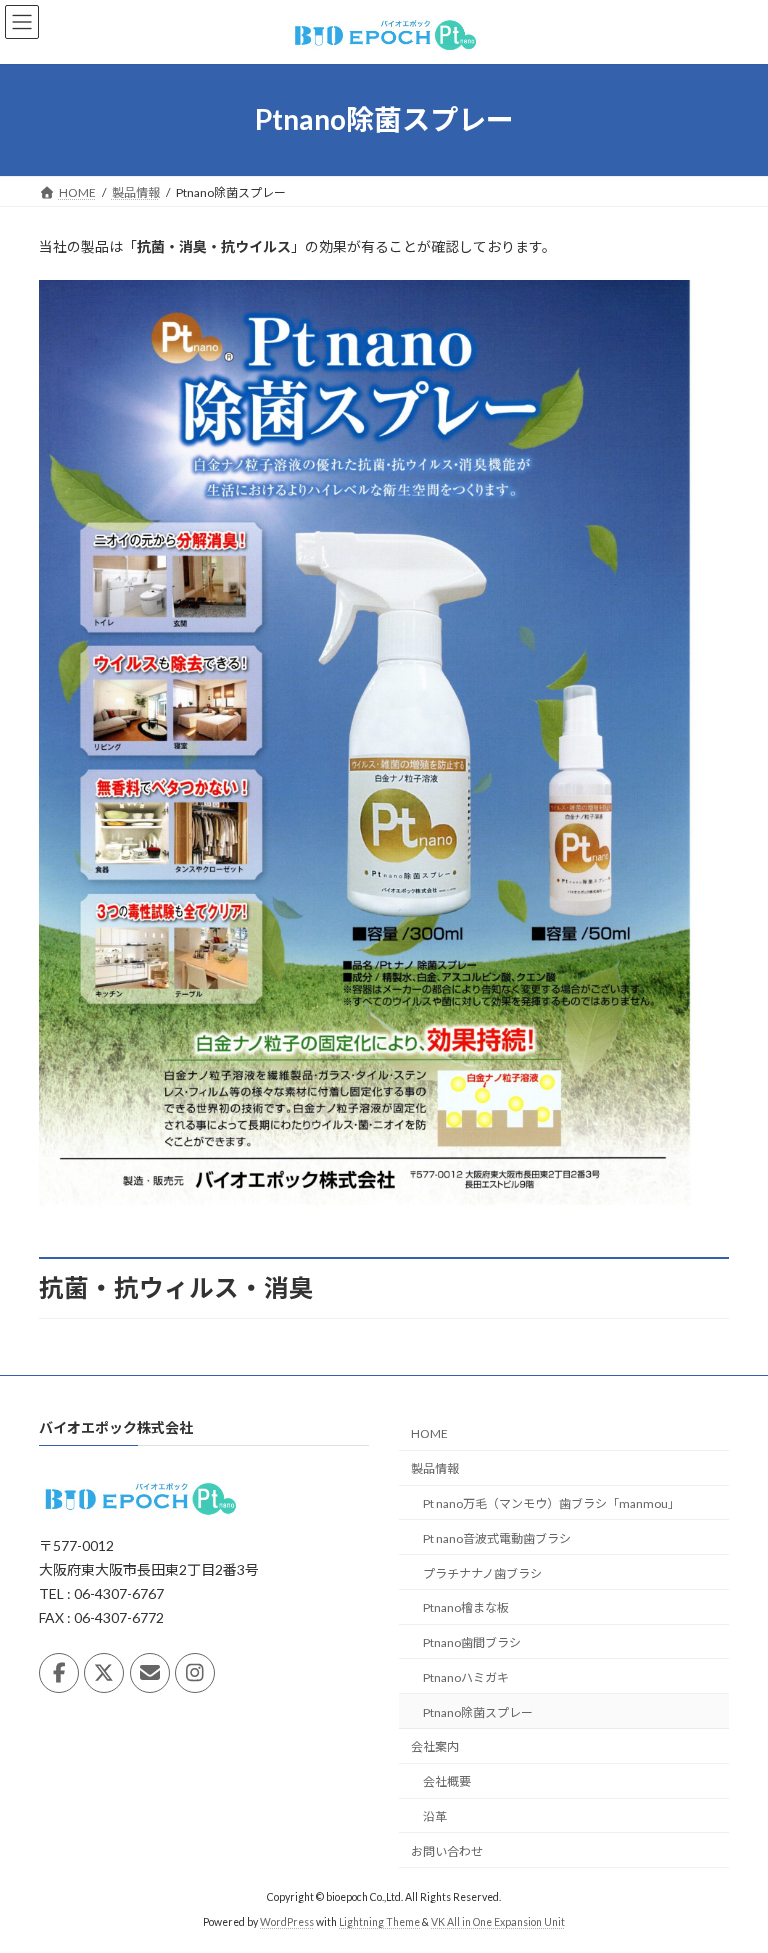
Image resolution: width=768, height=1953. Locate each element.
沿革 (435, 1816)
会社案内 (435, 1746)
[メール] (150, 1673)
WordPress (287, 1922)
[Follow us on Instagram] (195, 1673)
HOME (429, 1433)
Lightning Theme (379, 1922)
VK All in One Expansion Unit (498, 1922)
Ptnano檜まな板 (466, 1607)
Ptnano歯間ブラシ (472, 1642)
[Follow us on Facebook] (59, 1673)
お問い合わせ (447, 1851)
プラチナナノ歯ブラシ (482, 1572)
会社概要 (447, 1781)
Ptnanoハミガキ (466, 1677)
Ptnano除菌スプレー (478, 1711)
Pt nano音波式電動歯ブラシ (497, 1538)
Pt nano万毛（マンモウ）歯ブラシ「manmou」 (551, 1503)
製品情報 (435, 1468)
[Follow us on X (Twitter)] (104, 1673)
